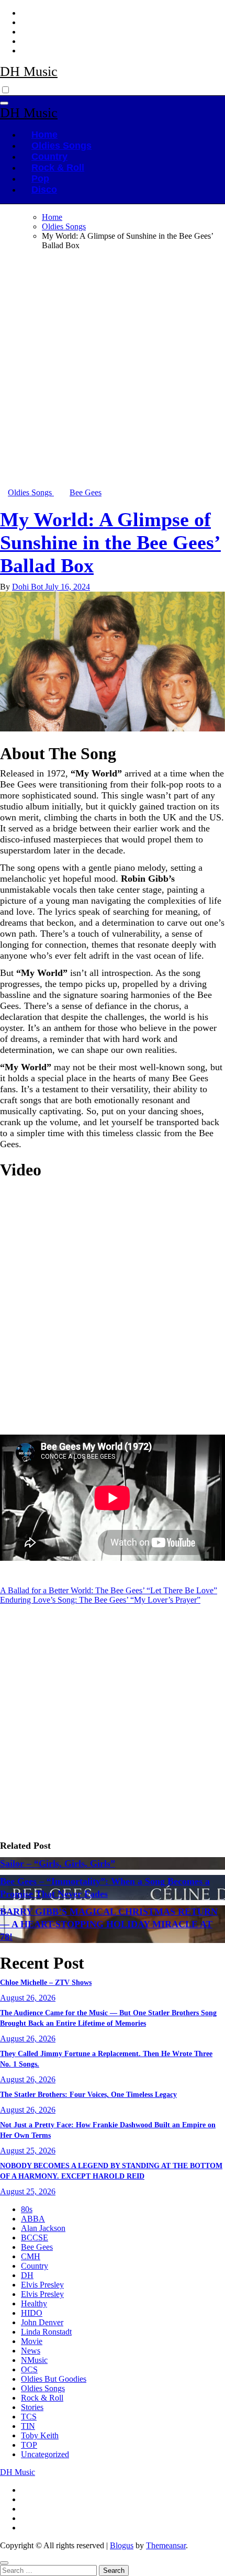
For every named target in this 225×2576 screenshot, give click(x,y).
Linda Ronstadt (46, 2332)
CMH (31, 2256)
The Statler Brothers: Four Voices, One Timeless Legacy (88, 2095)
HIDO (32, 2313)
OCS (29, 2369)
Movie (32, 2341)
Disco (44, 190)
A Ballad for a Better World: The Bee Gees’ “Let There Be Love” (109, 1590)
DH (27, 2275)
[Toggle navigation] (4, 103)
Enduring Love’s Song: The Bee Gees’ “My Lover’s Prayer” (100, 1600)
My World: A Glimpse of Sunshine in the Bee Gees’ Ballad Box (110, 542)
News (31, 2351)
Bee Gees (86, 492)
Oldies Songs (61, 146)
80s (27, 2209)
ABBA (33, 2219)
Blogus (122, 2545)
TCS (29, 2417)
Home (44, 135)
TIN (28, 2426)
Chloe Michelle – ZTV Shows (46, 1983)
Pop (40, 179)
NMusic (34, 2360)
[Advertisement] (113, 371)
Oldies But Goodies (54, 2379)
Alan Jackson (43, 2228)
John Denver (42, 2322)
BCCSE (35, 2238)
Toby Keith (40, 2435)
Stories (32, 2407)
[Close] (4, 2563)
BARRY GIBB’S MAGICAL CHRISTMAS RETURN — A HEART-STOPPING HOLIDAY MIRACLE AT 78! (109, 1924)
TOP (29, 2445)
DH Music (29, 71)
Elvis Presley (42, 2285)
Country (49, 157)
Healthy (34, 2303)
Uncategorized (45, 2454)
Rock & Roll (58, 168)
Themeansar (166, 2545)
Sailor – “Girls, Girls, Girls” (58, 1863)
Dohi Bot (29, 587)
